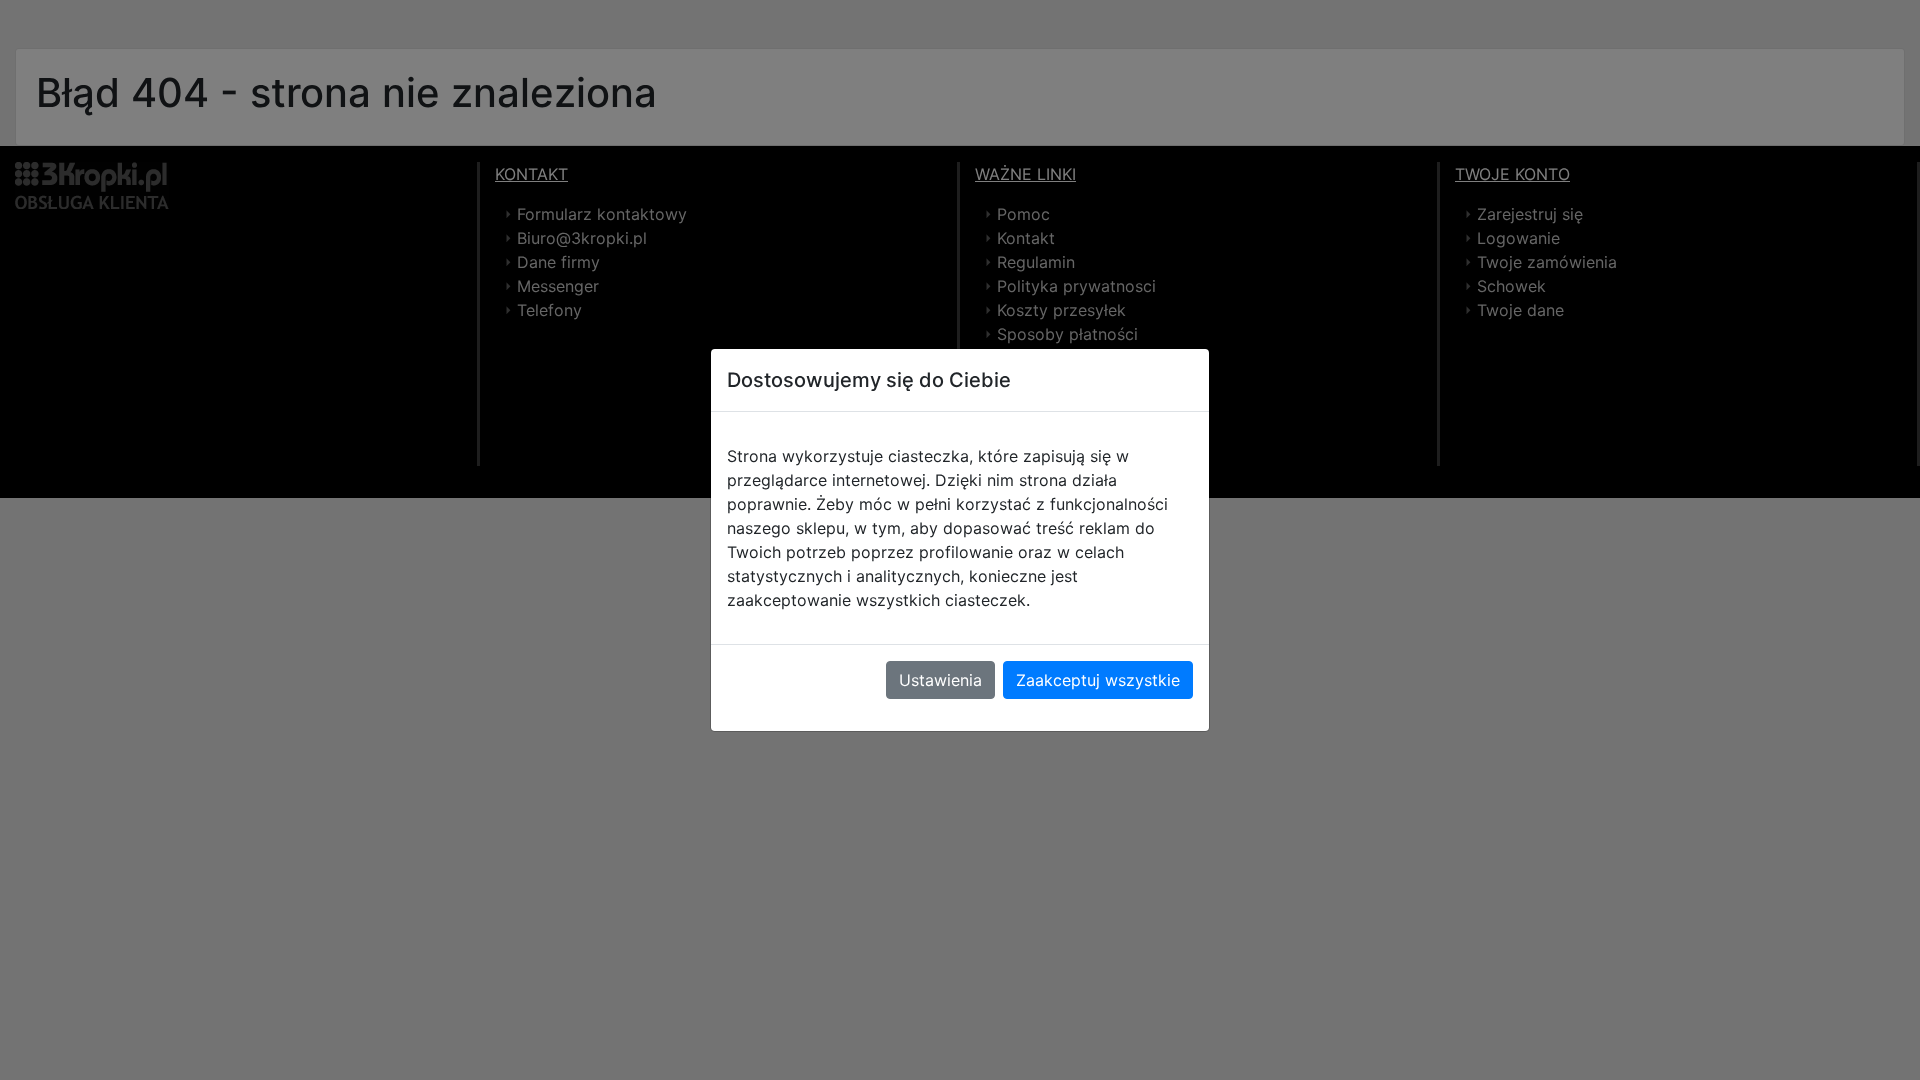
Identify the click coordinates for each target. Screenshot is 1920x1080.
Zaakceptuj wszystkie (1098, 680)
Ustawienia (940, 680)
